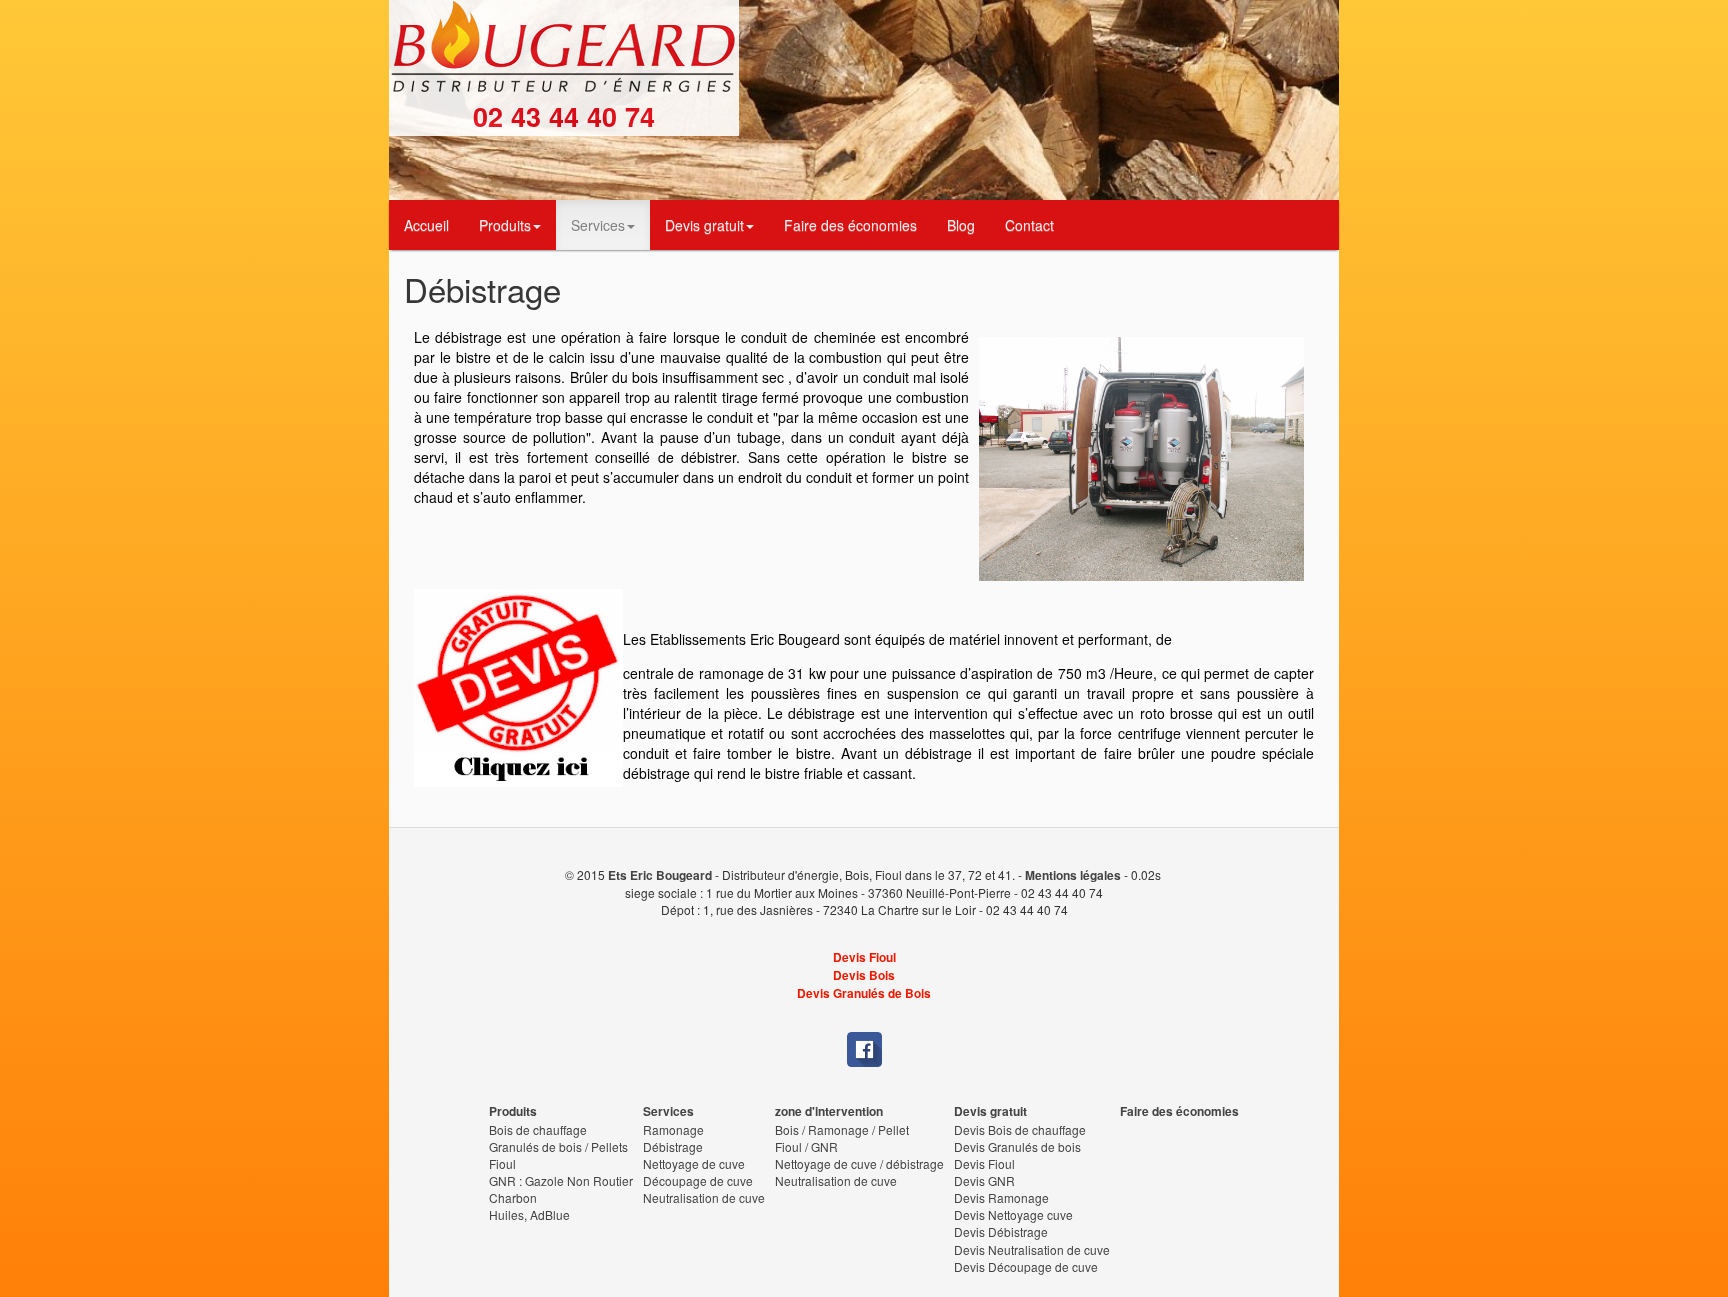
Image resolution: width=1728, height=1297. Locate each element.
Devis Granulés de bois (1017, 1146)
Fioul (502, 1163)
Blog (961, 225)
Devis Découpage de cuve (1026, 1266)
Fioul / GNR (806, 1146)
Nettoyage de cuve (694, 1163)
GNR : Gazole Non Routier (561, 1180)
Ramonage (673, 1129)
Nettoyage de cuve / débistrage (859, 1163)
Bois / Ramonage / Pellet (842, 1129)
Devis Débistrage (1001, 1231)
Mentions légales (1073, 875)
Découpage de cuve (698, 1180)
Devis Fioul (864, 957)
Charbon (513, 1197)
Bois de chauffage (538, 1129)
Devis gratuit (704, 225)
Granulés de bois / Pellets (558, 1146)
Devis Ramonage (1001, 1197)
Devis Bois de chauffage (1020, 1129)
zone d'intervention (829, 1111)
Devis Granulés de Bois (864, 993)
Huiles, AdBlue (529, 1214)
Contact (1029, 225)
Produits (505, 225)
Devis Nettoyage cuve (1013, 1214)
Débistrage (673, 1146)
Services (598, 225)
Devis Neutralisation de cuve (1032, 1249)
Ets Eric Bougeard (660, 875)
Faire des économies (850, 225)
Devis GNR (984, 1180)
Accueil (426, 225)
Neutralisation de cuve (704, 1197)
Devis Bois (864, 975)
